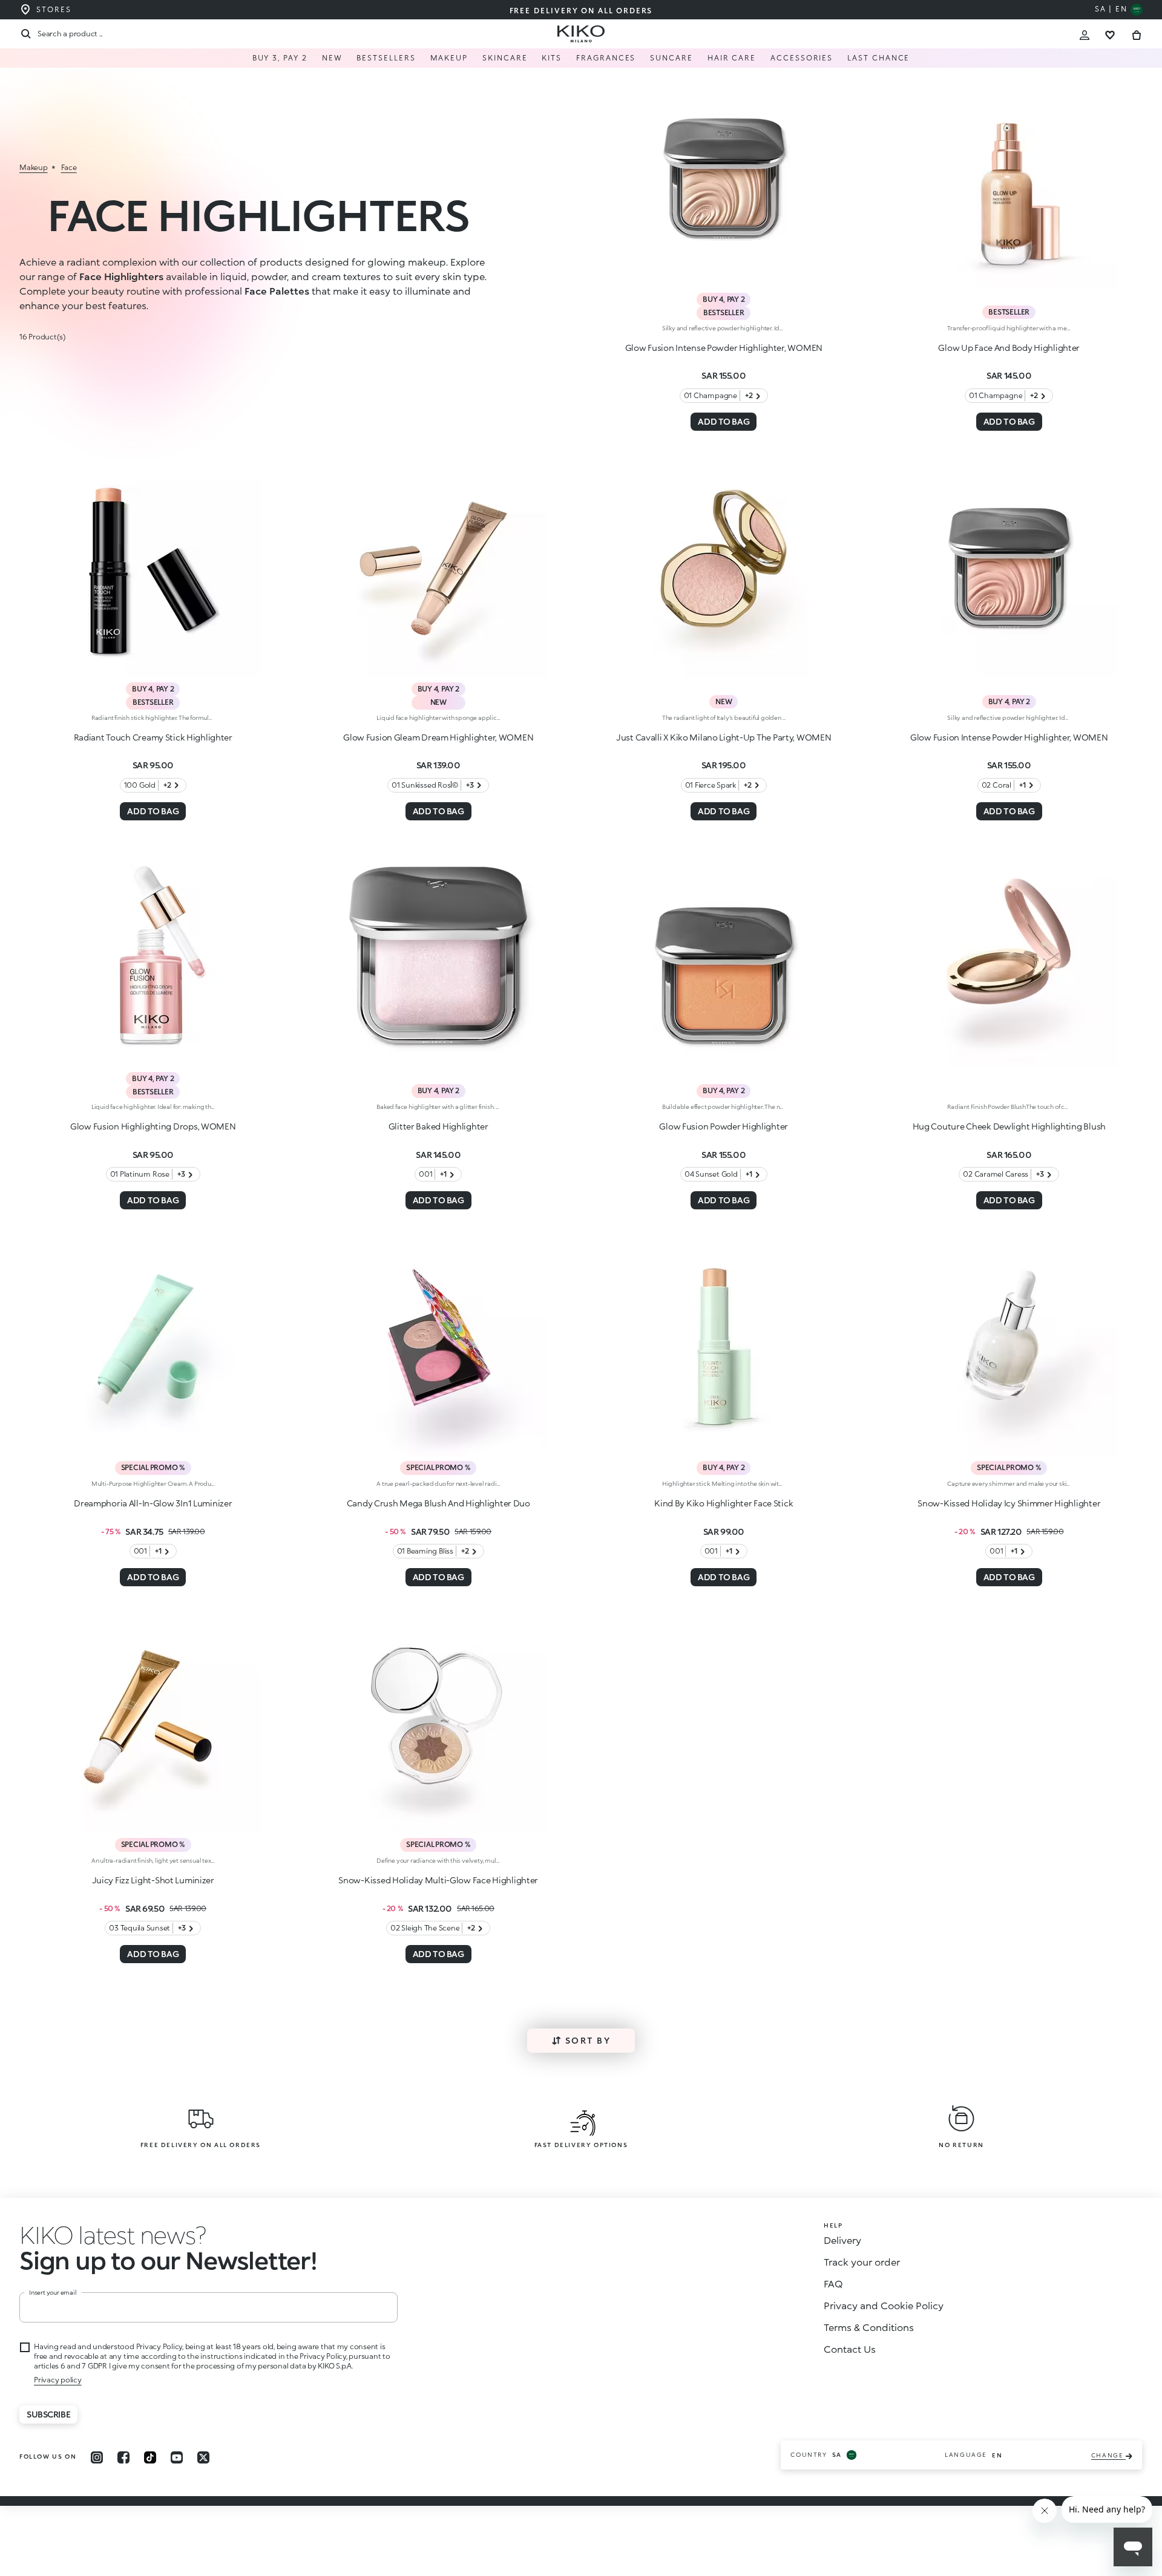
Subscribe (48, 2414)
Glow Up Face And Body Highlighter (1009, 348)
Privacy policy (58, 2380)
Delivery (842, 2240)
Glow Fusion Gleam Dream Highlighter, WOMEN (438, 737)
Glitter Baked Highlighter (438, 1126)
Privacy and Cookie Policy (884, 2305)
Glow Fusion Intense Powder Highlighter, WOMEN (724, 348)
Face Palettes (277, 291)
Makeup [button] (449, 58)
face (69, 167)
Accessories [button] (802, 58)
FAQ (833, 2283)
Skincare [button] (505, 58)
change (1108, 2455)
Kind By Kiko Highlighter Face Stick (724, 1503)
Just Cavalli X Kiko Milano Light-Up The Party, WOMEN (724, 737)
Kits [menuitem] (552, 58)
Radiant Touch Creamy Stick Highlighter (153, 737)
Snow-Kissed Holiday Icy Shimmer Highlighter (1009, 1503)
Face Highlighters (121, 276)
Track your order (862, 2262)
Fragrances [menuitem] (606, 58)
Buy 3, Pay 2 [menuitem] (280, 58)
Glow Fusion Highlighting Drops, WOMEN (153, 1126)
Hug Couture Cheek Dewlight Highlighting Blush (1009, 1126)
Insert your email (53, 2292)
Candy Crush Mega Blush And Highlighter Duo (438, 1503)
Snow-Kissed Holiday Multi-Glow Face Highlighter (438, 1880)
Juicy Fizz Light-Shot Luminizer (153, 1880)
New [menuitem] (332, 58)
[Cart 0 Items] (1137, 34)
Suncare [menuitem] (671, 58)
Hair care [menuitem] (732, 58)
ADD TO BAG (724, 421)
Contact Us (850, 2349)
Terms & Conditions (869, 2327)
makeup (34, 167)
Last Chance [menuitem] (878, 58)
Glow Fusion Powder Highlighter (724, 1126)
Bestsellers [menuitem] (386, 58)
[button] (113, 2234)
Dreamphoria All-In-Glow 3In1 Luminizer (153, 1503)
